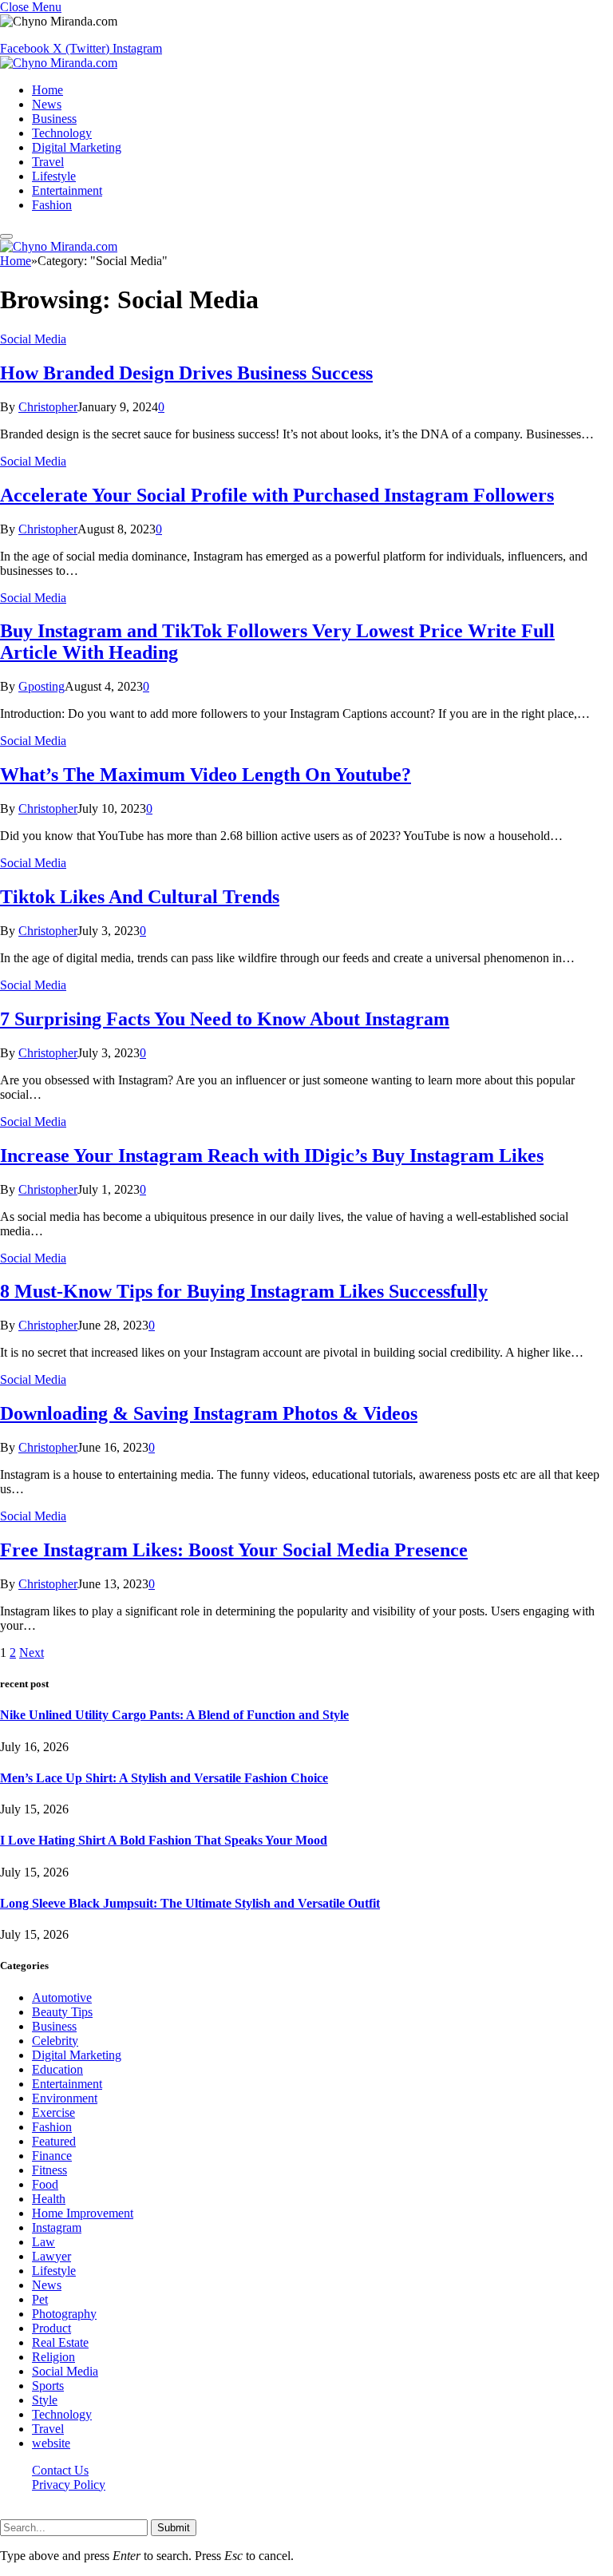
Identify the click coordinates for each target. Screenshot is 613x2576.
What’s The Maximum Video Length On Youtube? (206, 775)
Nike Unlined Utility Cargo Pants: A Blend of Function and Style (174, 1715)
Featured (54, 2141)
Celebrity (55, 2041)
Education (57, 2069)
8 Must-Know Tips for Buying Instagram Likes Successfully (244, 1291)
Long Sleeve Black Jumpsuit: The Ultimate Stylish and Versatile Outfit (190, 1903)
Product (51, 2328)
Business (54, 119)
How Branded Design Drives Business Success (186, 373)
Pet (40, 2299)
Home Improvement (83, 2213)
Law (44, 2242)
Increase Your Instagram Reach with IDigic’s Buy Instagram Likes (272, 1155)
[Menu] (6, 236)
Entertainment (67, 190)
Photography (64, 2314)
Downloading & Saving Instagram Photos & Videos (209, 1413)
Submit (174, 2528)
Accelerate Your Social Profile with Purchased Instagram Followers (277, 495)
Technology (62, 133)
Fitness (49, 2170)
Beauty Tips (62, 2012)
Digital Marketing (77, 147)
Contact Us (60, 2470)
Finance (52, 2156)
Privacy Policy (69, 2485)
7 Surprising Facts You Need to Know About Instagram (225, 1019)
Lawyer (51, 2256)
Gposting (42, 686)
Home (47, 90)
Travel (48, 162)
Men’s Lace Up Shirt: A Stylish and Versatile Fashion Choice (164, 1778)
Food (45, 2184)
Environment (65, 2098)
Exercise (53, 2112)
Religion (53, 2357)
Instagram (57, 2227)
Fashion (52, 205)
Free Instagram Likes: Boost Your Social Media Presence (234, 1550)
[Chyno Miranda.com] (59, 63)
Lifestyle (54, 176)
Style (45, 2400)
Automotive (62, 1997)
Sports (48, 2386)
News (47, 104)
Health (49, 2199)
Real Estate (60, 2342)
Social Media (33, 339)
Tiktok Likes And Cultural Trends (140, 897)
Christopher (48, 407)
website (51, 2443)
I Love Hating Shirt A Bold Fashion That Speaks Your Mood (164, 1840)
